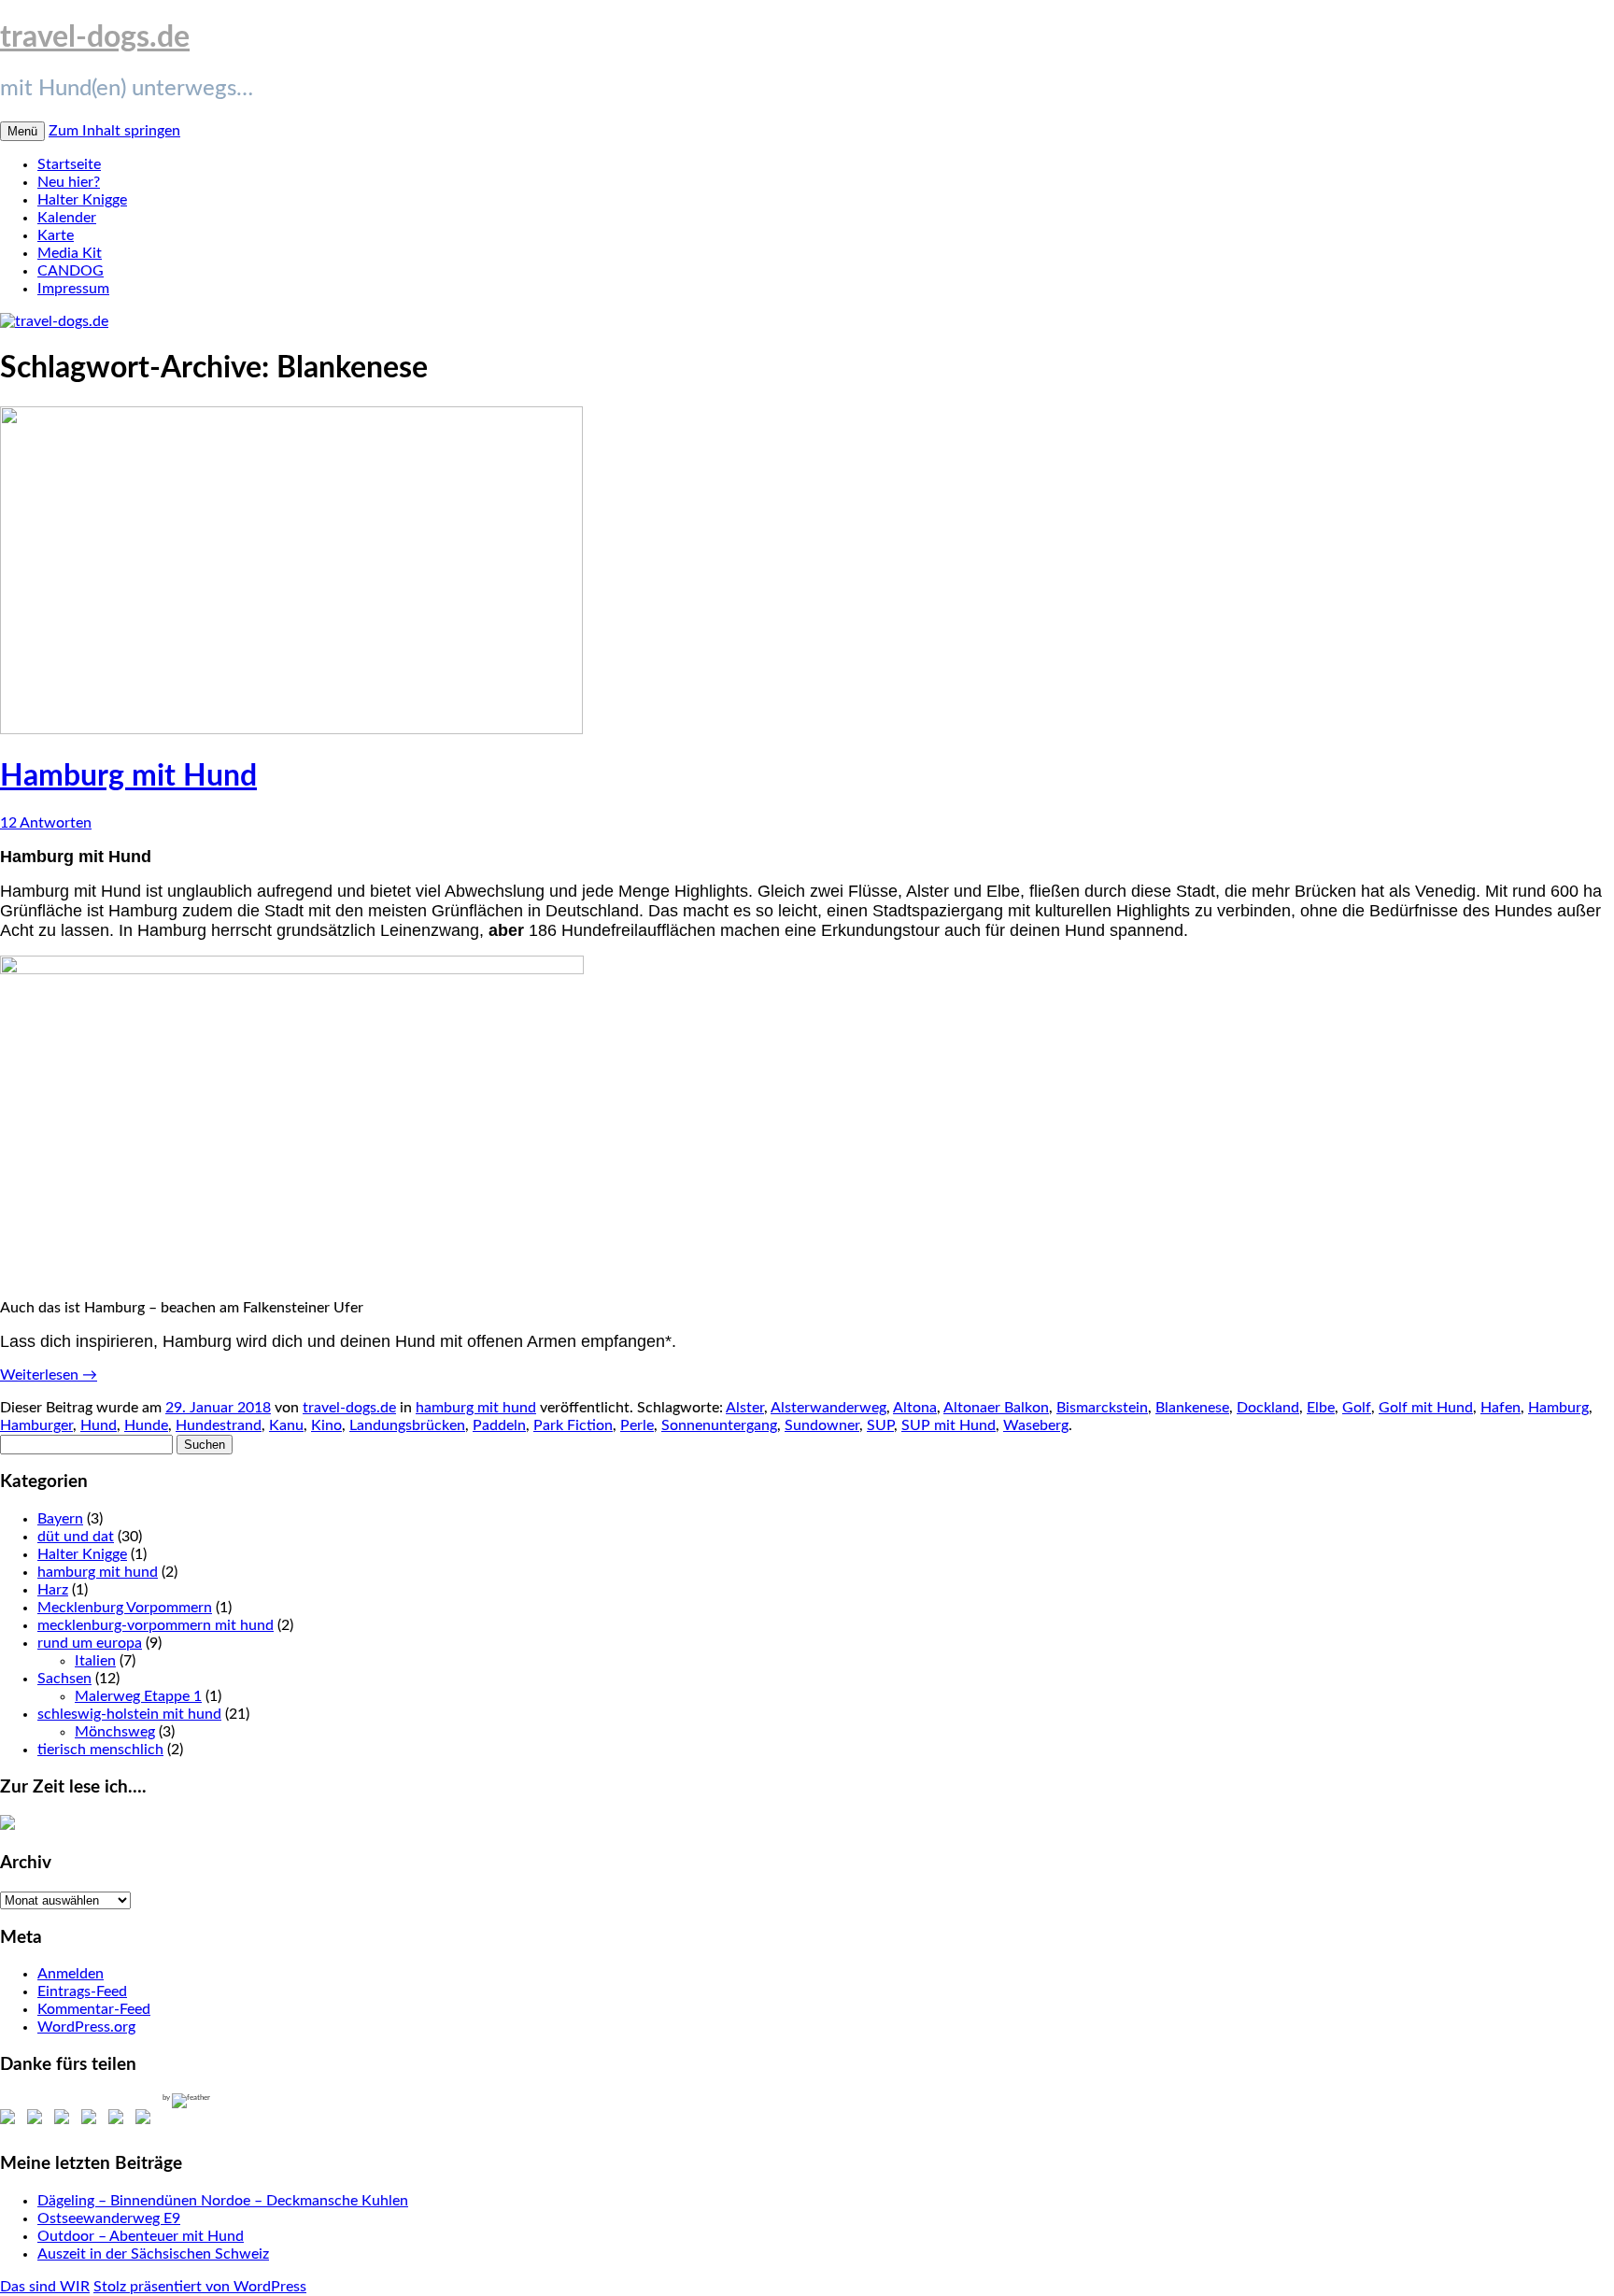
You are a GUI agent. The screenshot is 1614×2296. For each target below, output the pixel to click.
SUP (880, 1425)
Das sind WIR (45, 2287)
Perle (637, 1425)
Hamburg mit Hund (128, 776)
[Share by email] (147, 2120)
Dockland (1268, 1408)
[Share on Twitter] (38, 2120)
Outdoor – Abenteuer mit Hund (141, 2236)
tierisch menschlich (100, 1750)
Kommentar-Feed (94, 2009)
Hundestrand (219, 1425)
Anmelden (71, 1974)
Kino (326, 1425)
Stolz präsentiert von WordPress (200, 2287)
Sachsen (64, 1679)
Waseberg (1036, 1425)
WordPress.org (86, 2027)
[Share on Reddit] (65, 2120)
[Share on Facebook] (11, 2120)
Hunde (146, 1425)
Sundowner (822, 1425)
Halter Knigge (82, 200)
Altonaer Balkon (996, 1408)
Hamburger (36, 1425)
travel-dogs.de (95, 37)
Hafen (1501, 1408)
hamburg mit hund (476, 1408)
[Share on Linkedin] (120, 2120)
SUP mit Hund (949, 1425)
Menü (22, 131)
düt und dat (76, 1537)
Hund (99, 1425)
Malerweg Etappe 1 (138, 1696)
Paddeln (499, 1425)
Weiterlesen (49, 1375)
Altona (915, 1408)
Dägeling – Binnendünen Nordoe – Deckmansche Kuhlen (223, 2201)
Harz (53, 1590)
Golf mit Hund (1426, 1408)
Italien (95, 1661)
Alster (745, 1408)
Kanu (286, 1425)
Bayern (60, 1519)
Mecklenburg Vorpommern (125, 1608)
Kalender (67, 218)
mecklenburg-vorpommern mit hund (156, 1625)
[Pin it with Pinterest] (92, 2120)
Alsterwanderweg (828, 1408)
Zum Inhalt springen (114, 131)
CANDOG (71, 271)
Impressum (73, 289)
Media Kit (70, 253)
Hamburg (1558, 1408)
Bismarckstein (1102, 1408)
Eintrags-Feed (82, 1991)
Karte (56, 235)
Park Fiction (573, 1425)
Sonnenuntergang (719, 1425)
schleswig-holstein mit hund (129, 1714)
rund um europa (90, 1643)
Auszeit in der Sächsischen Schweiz (153, 2254)
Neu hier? (69, 182)
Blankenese (1192, 1408)
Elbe (1321, 1408)
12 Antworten (46, 823)
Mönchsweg (115, 1732)
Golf (1357, 1408)
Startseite (69, 164)
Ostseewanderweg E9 (109, 2218)
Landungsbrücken (407, 1425)
